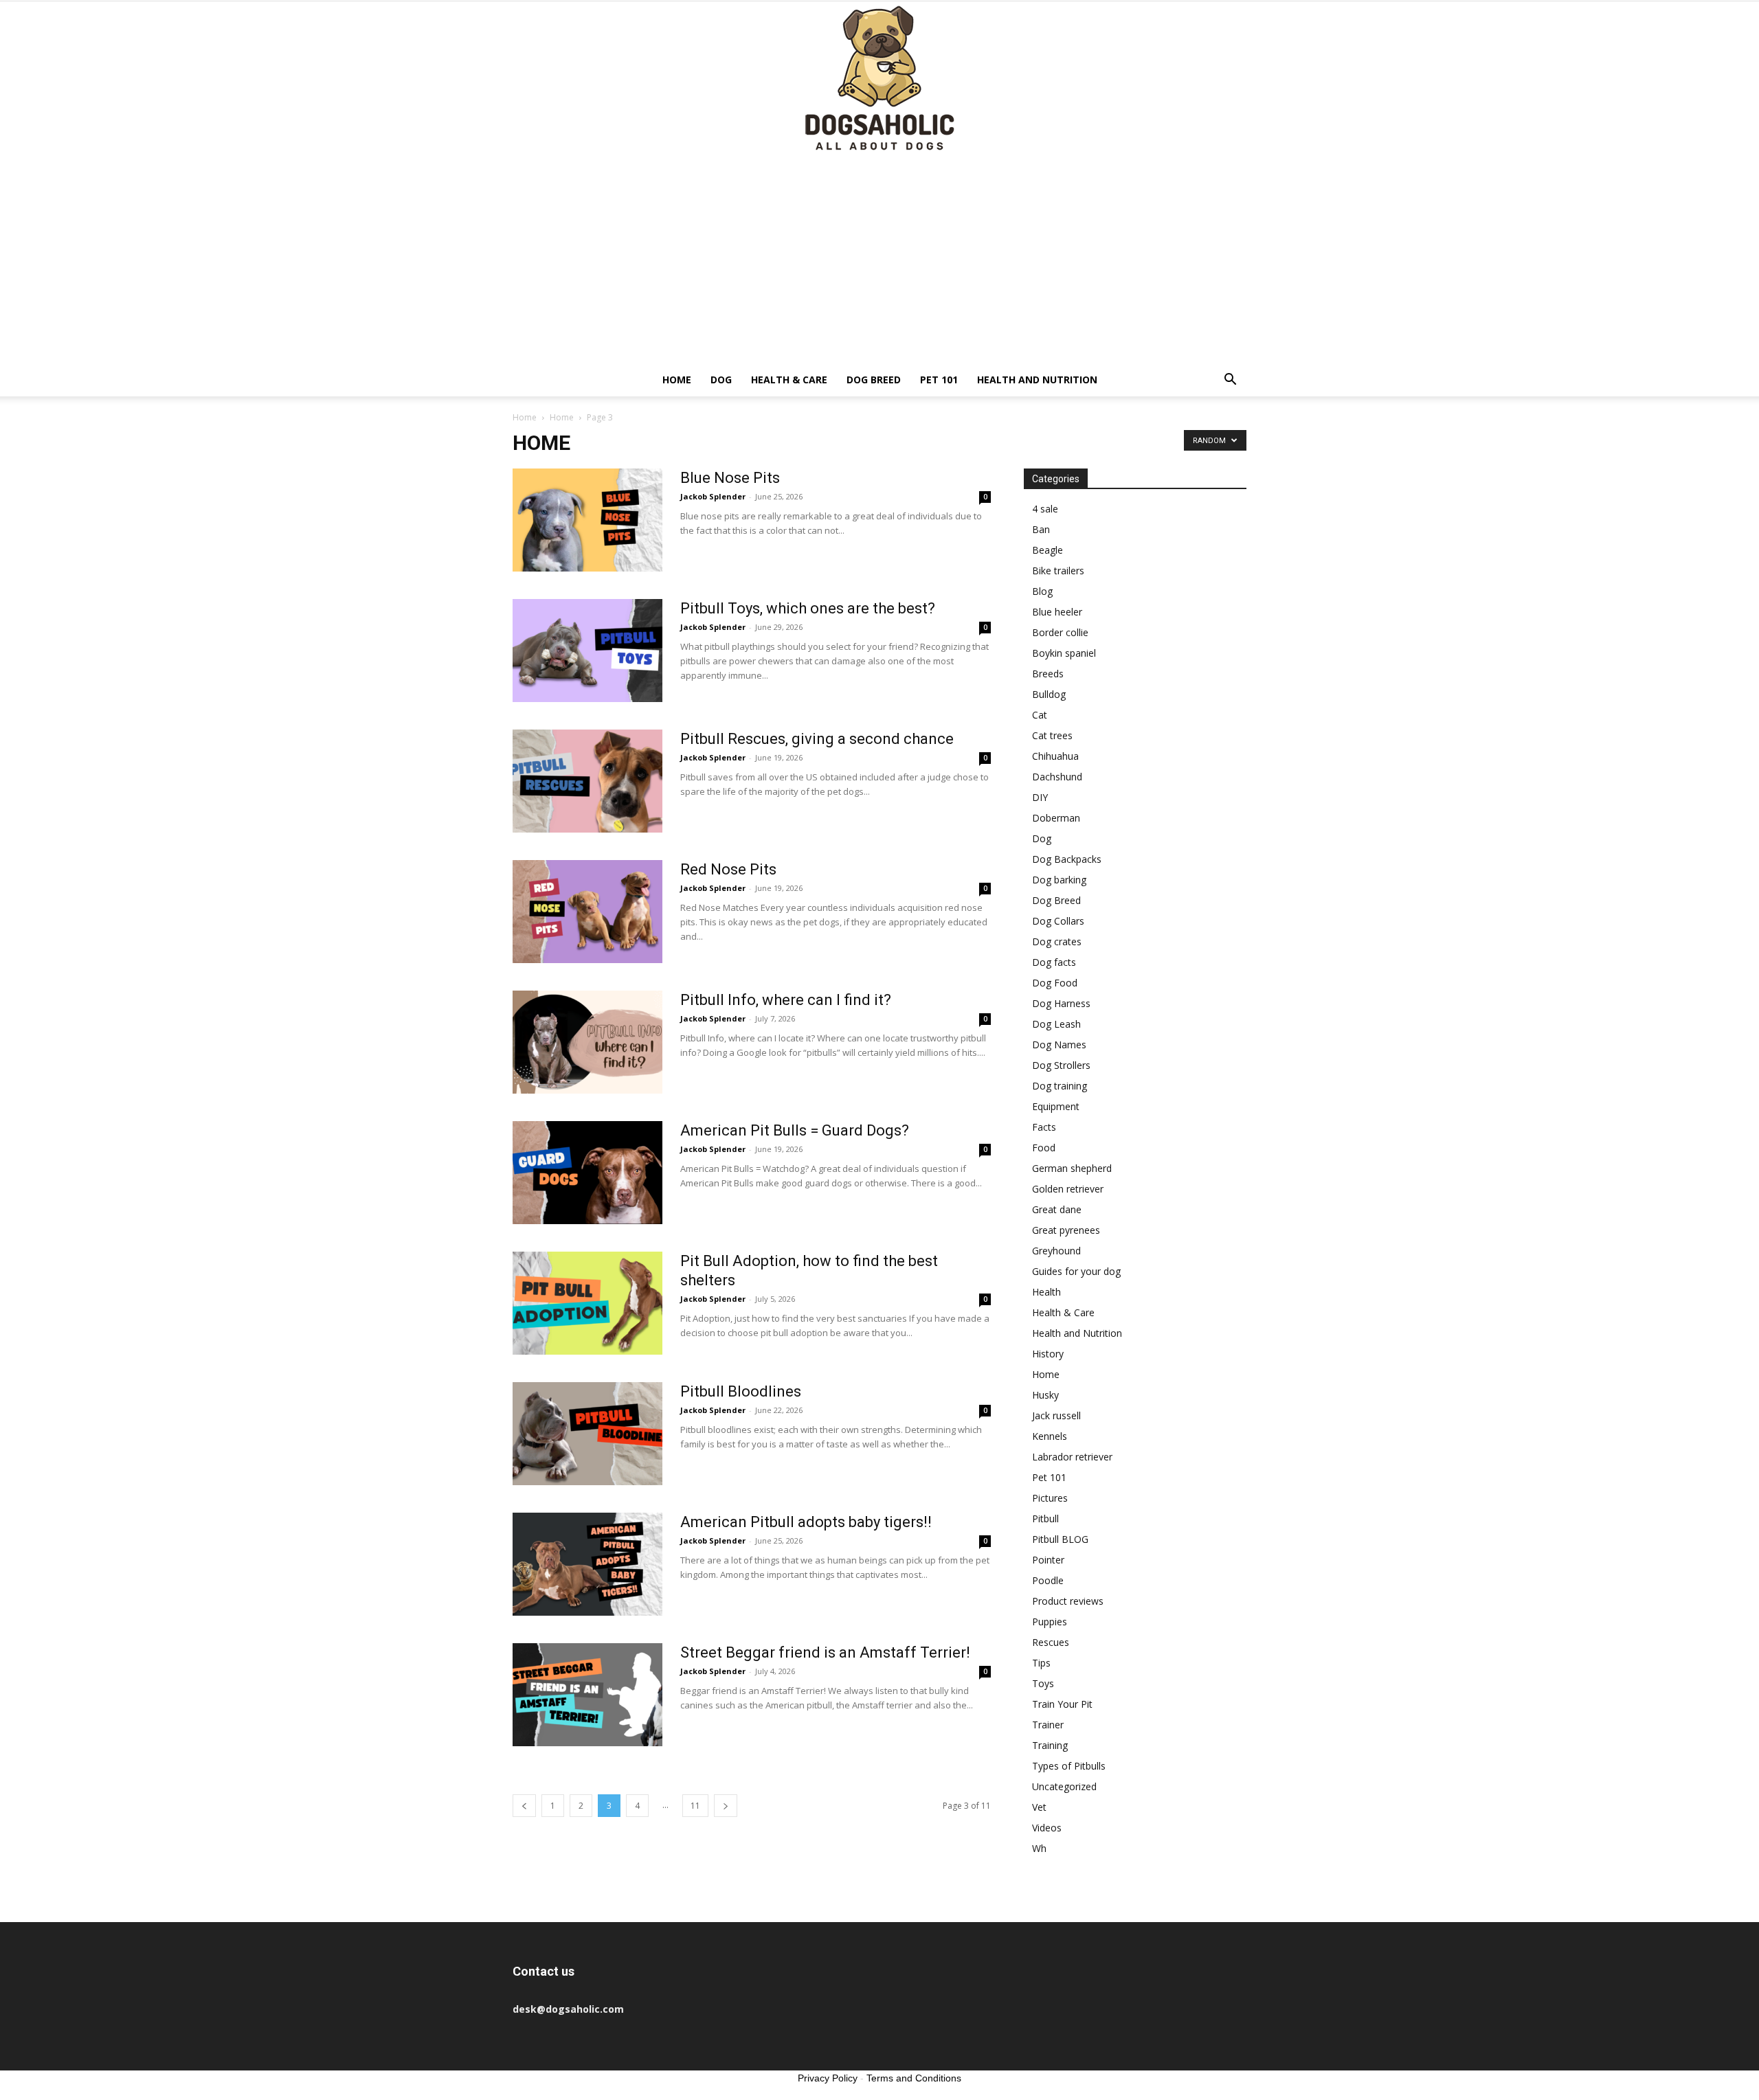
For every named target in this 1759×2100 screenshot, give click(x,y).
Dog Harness (1061, 1003)
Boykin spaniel (1064, 653)
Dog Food (1055, 983)
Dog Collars (1058, 921)
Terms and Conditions (914, 2078)
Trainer (1048, 1725)
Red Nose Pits (728, 869)
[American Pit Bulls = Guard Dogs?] (587, 1173)
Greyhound (1056, 1251)
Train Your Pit (1062, 1704)
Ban (1041, 529)
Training (1050, 1745)
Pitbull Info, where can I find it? (786, 1000)
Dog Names (1059, 1045)
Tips (1041, 1663)
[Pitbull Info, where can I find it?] (587, 1042)
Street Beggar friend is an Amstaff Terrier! (825, 1652)
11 (695, 1806)
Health (1046, 1292)
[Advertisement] (879, 260)
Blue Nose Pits (730, 478)
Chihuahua (1055, 756)
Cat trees (1052, 735)
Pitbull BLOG (1060, 1539)
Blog (1042, 591)
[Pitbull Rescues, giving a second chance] (587, 781)
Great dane (1057, 1209)
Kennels (1050, 1436)
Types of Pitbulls (1069, 1766)
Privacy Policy (828, 2078)
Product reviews (1068, 1601)
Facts (1044, 1127)
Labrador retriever (1072, 1457)
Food (1044, 1148)
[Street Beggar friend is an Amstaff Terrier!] (587, 1695)
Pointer (1048, 1560)
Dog (721, 380)
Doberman (1056, 818)
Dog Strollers (1061, 1065)
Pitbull (1045, 1518)
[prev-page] (524, 1806)
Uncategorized (1064, 1786)
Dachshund (1057, 777)
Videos (1047, 1828)
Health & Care (789, 380)
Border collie (1060, 632)
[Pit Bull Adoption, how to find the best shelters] (587, 1303)
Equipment (1056, 1106)
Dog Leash (1056, 1024)
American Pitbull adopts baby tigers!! (806, 1522)
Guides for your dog (1076, 1271)
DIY (1040, 797)
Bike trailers (1058, 571)
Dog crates (1057, 941)
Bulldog (1049, 694)
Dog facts (1054, 962)
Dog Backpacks (1067, 859)
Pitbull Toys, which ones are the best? (808, 608)
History (1048, 1354)
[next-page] (726, 1806)
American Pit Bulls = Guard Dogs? (795, 1130)
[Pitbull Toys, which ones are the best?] (587, 651)
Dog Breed (874, 380)
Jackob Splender (713, 496)
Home (677, 380)
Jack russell (1056, 1415)
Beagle (1047, 550)
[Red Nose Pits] (587, 912)
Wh (1039, 1848)
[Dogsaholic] (879, 79)
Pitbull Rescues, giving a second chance (817, 739)
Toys (1043, 1683)
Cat (1040, 715)
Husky (1045, 1395)
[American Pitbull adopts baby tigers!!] (587, 1564)
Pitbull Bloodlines (741, 1391)
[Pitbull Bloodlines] (587, 1434)
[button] (1230, 381)
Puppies (1050, 1622)
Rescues (1051, 1642)
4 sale (1045, 509)
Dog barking (1059, 880)
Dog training (1060, 1086)
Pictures (1050, 1498)
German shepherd (1072, 1168)
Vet (1039, 1807)
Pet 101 (939, 380)
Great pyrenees (1066, 1230)
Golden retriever (1068, 1189)
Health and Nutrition (1037, 380)
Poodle (1048, 1580)
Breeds (1048, 674)
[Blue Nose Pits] (587, 520)
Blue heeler (1057, 612)
